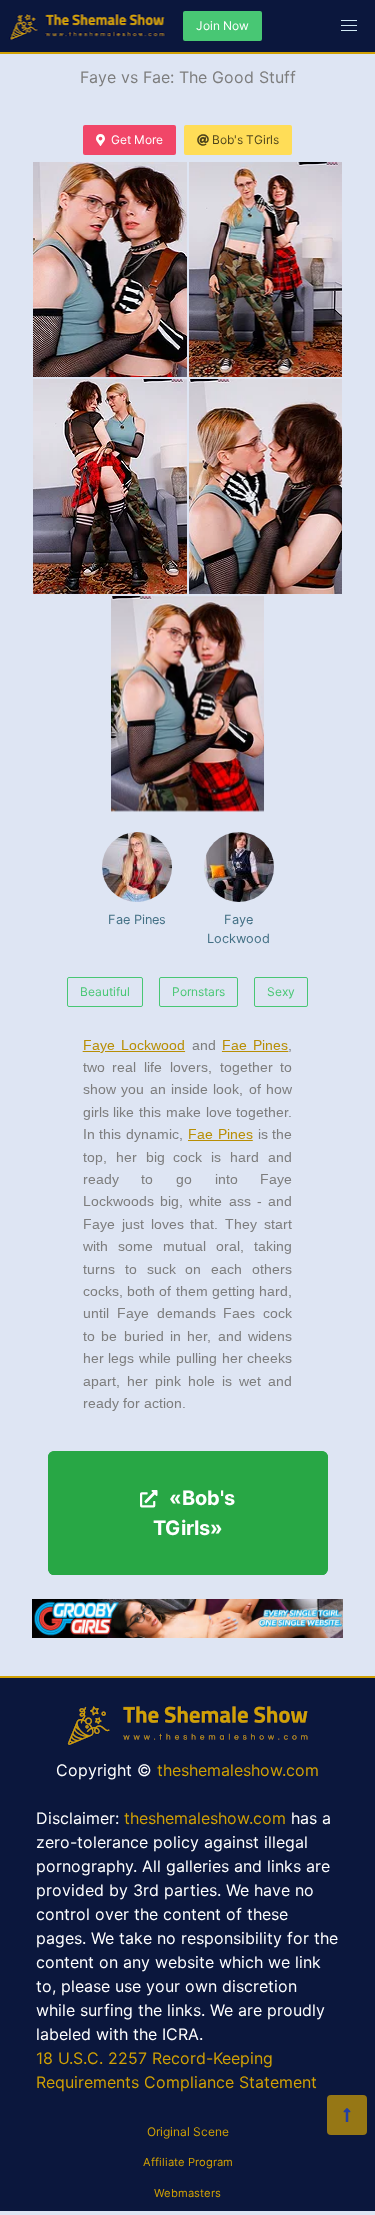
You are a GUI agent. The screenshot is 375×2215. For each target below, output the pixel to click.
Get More (137, 139)
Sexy (281, 991)
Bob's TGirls (245, 139)
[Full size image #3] (266, 486)
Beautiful (105, 991)
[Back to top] (347, 2115)
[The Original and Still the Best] (187, 1632)
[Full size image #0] (110, 269)
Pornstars (198, 991)
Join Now (222, 25)
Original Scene (188, 2131)
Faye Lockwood (238, 929)
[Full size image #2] (110, 486)
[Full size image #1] (266, 269)
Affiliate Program (188, 2162)
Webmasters (187, 2193)
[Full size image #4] (188, 703)
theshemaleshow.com (238, 1770)
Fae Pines (137, 919)
